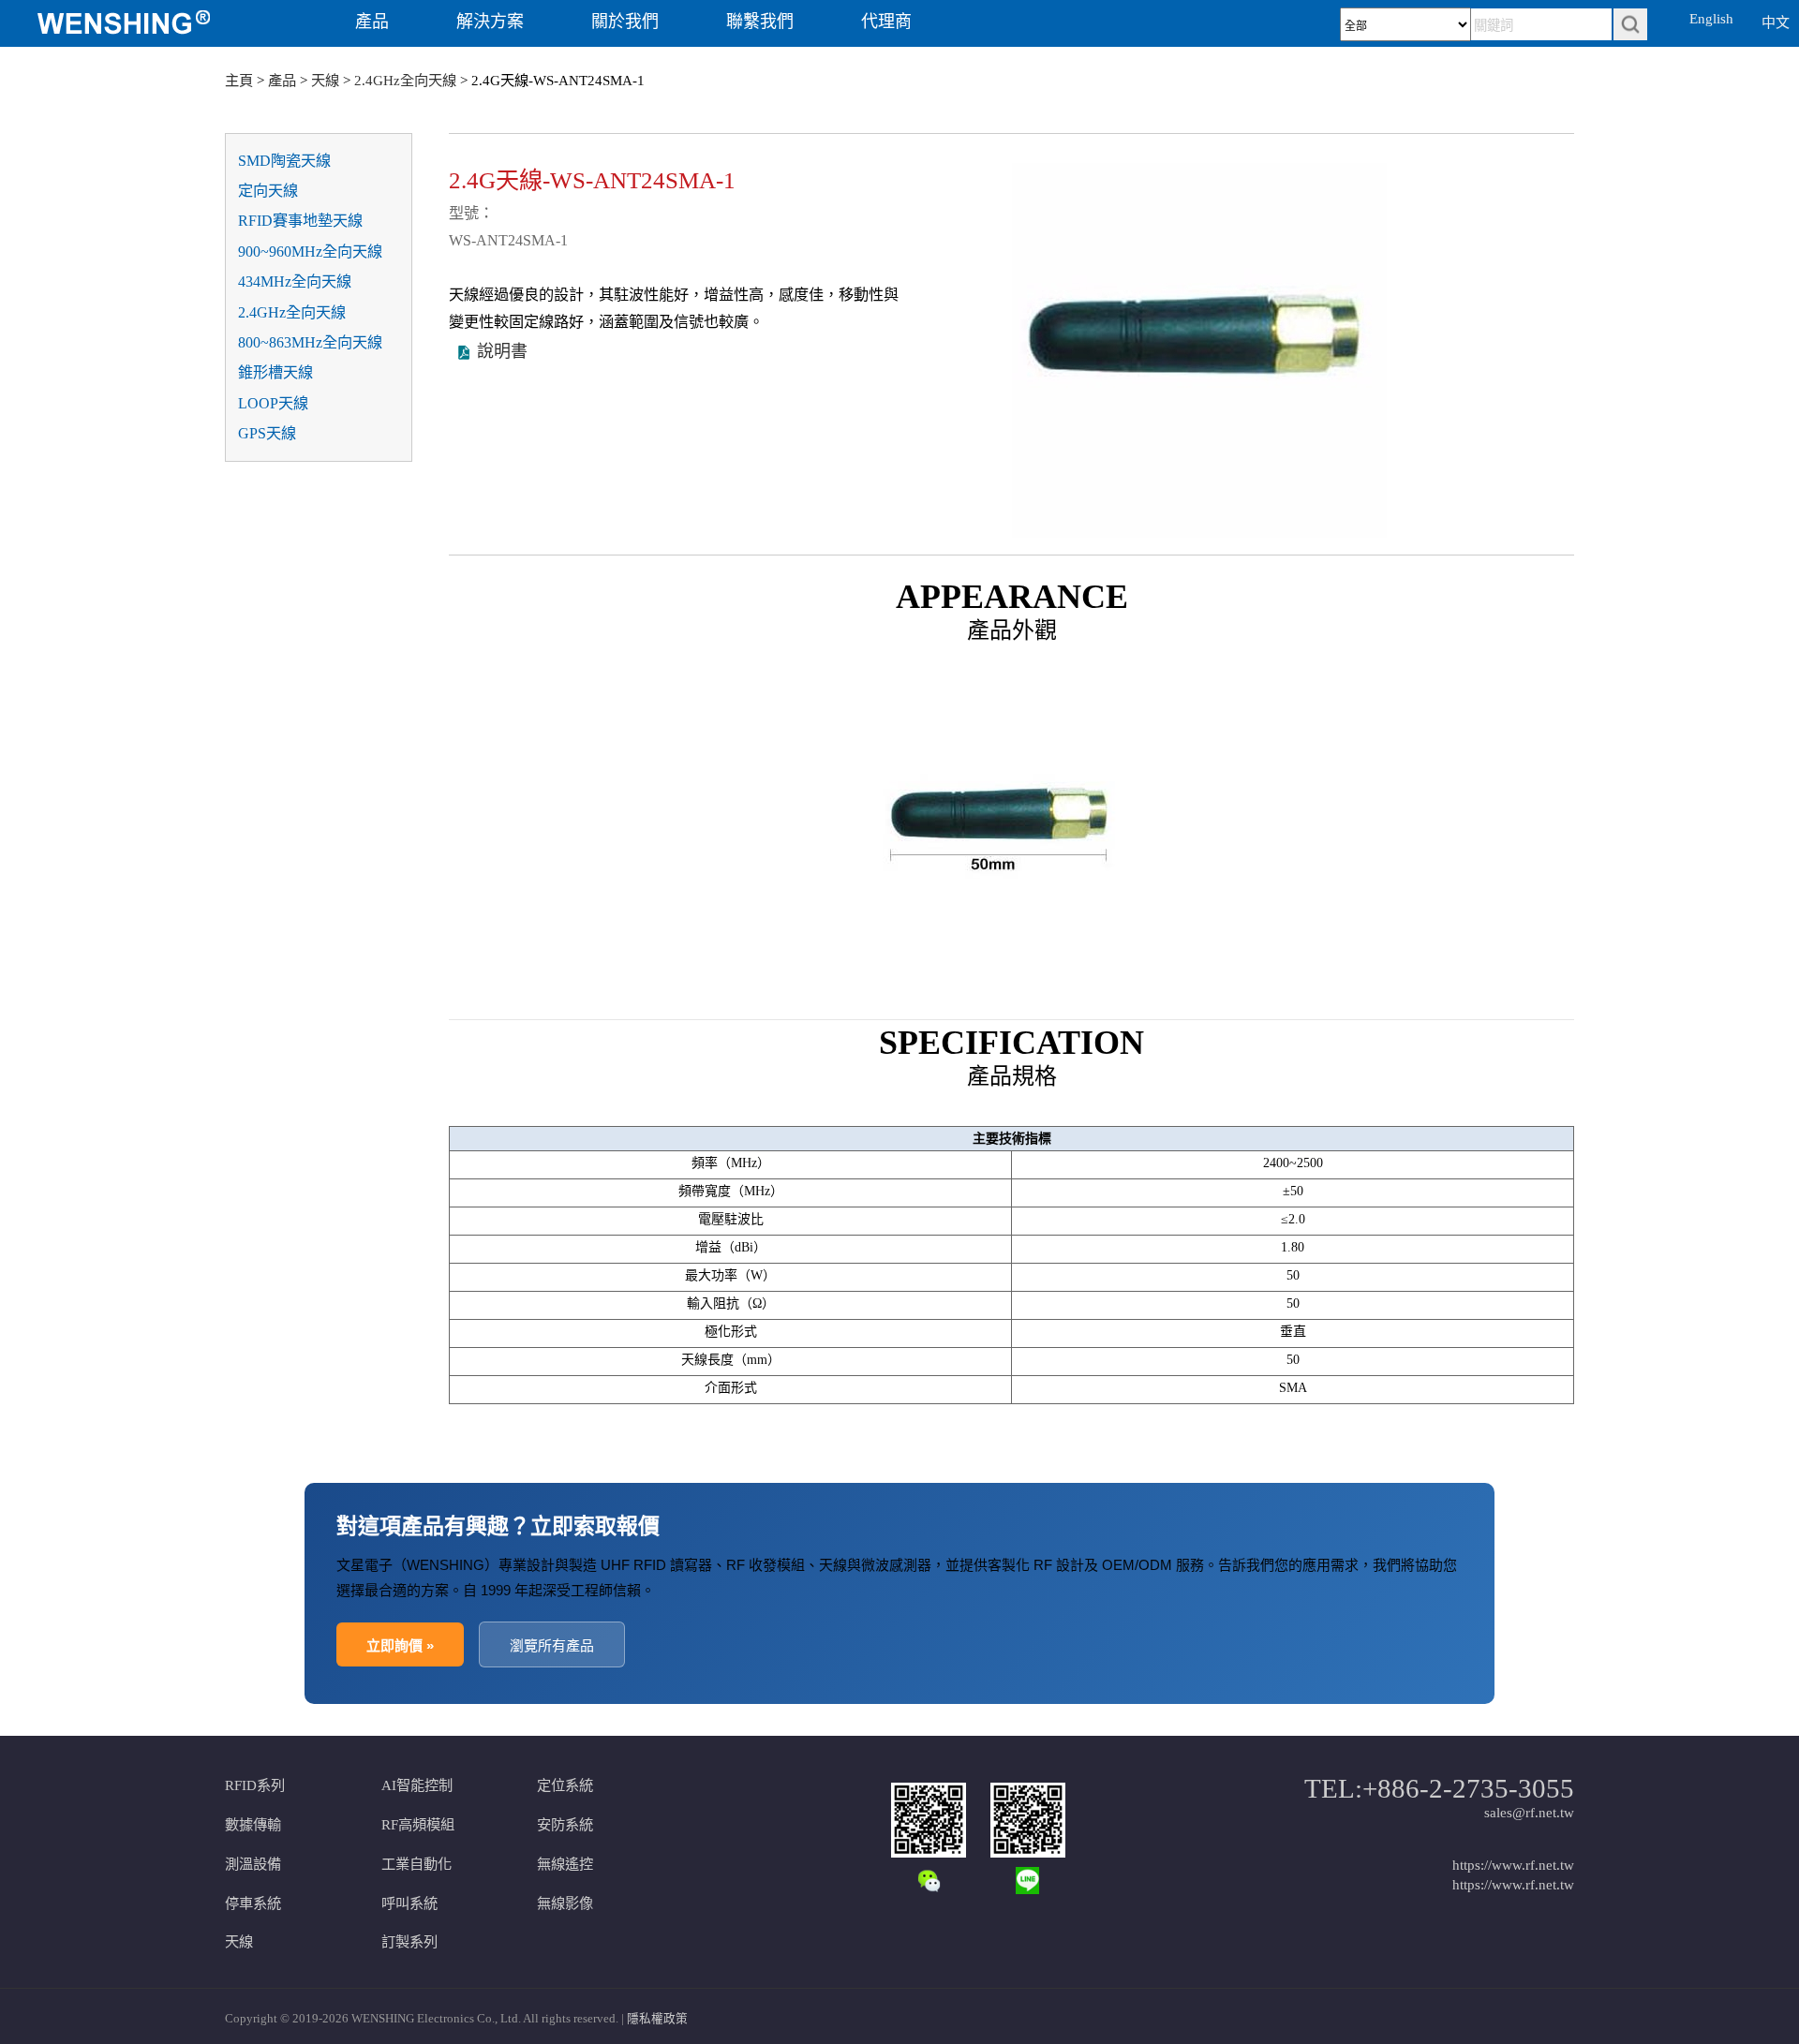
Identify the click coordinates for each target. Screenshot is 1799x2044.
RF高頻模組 (418, 1824)
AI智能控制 (417, 1785)
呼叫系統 (409, 1903)
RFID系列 (255, 1785)
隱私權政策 (657, 2019)
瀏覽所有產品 (552, 1645)
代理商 (886, 22)
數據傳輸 (253, 1824)
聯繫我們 (760, 22)
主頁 (239, 80)
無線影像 (565, 1903)
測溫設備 (253, 1864)
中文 (1776, 22)
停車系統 (253, 1903)
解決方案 (490, 22)
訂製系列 (409, 1941)
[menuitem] (153, 23)
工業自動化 (416, 1864)
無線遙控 (565, 1864)
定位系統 (565, 1785)
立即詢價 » (400, 1645)
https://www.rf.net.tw (1513, 1865)
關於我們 (625, 22)
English (1711, 19)
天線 (325, 80)
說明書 (502, 351)
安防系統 (565, 1824)
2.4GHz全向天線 (405, 80)
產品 (372, 22)
